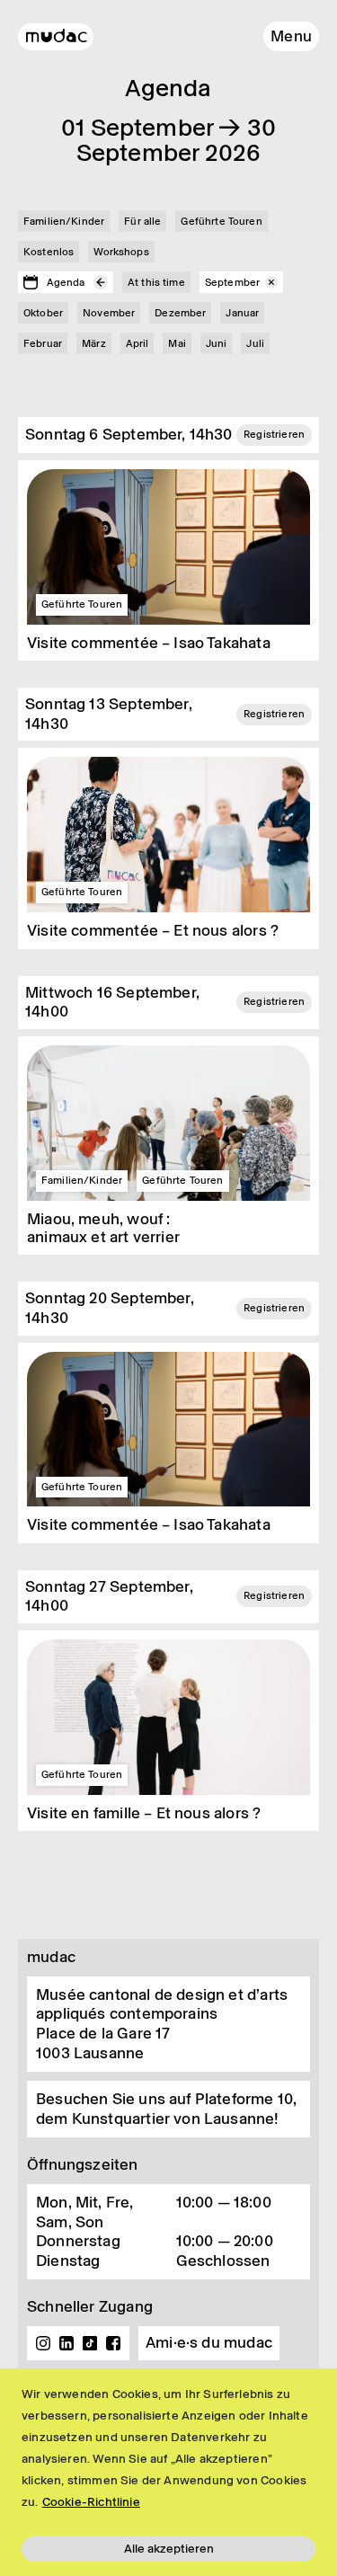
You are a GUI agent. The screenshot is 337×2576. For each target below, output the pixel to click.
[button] (291, 36)
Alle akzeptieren (169, 2549)
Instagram (43, 2343)
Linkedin (67, 2343)
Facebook (113, 2343)
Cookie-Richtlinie (91, 2502)
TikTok (90, 2343)
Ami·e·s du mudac (209, 2342)
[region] (168, 2472)
